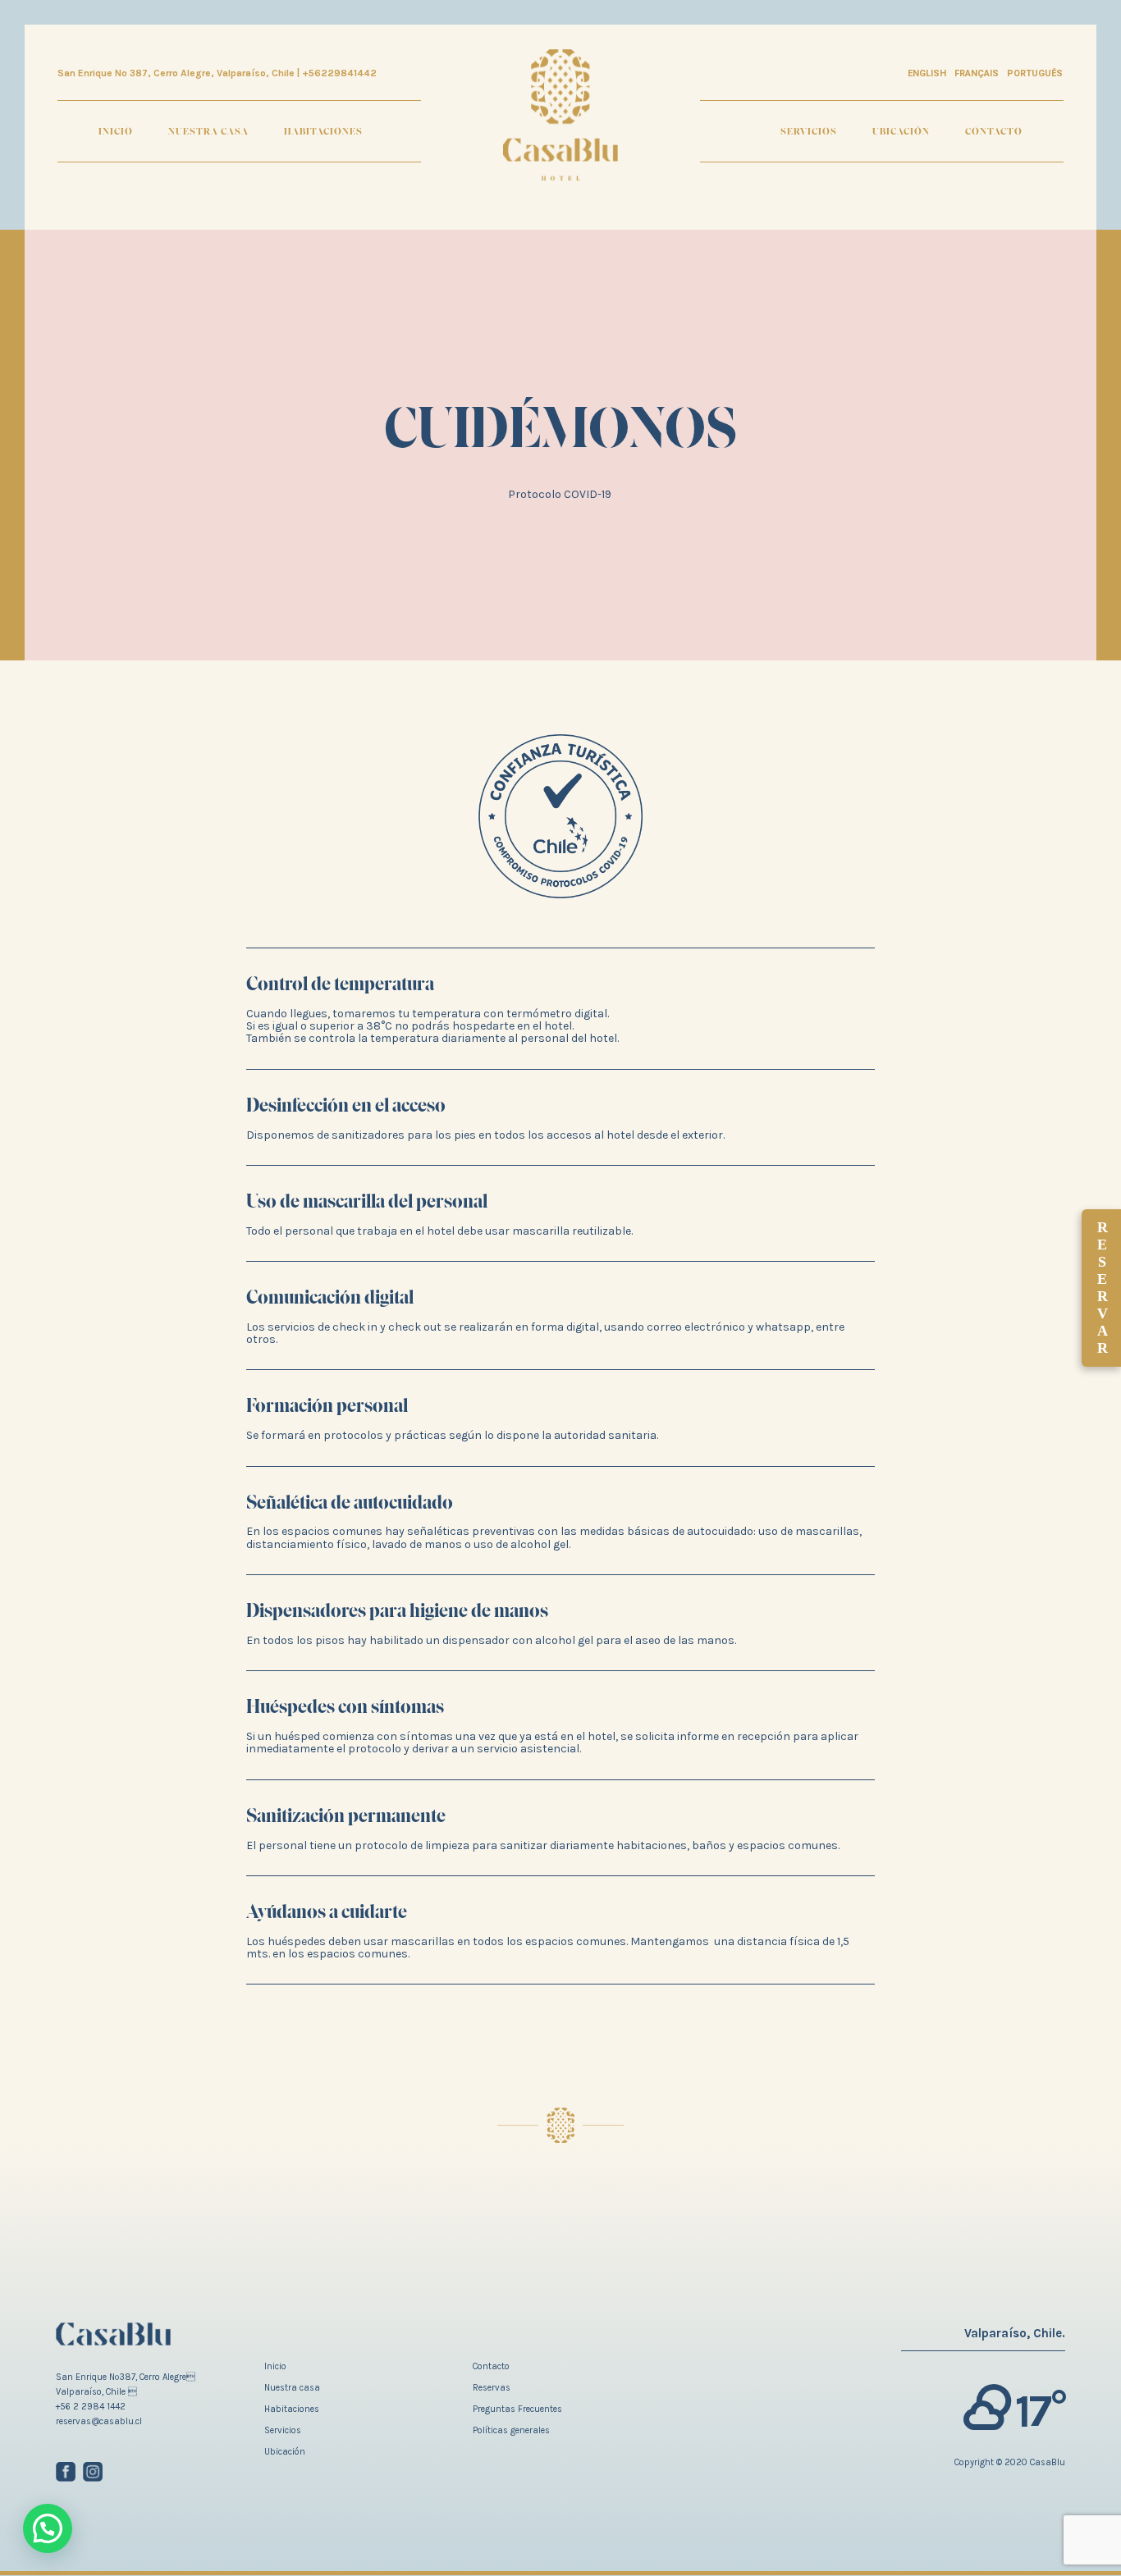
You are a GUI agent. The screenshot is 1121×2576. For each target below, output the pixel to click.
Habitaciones (323, 131)
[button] (48, 2528)
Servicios (809, 131)
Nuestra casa (208, 131)
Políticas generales (511, 2430)
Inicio (116, 131)
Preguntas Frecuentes (517, 2409)
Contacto (994, 131)
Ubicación (901, 131)
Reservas (492, 2388)
